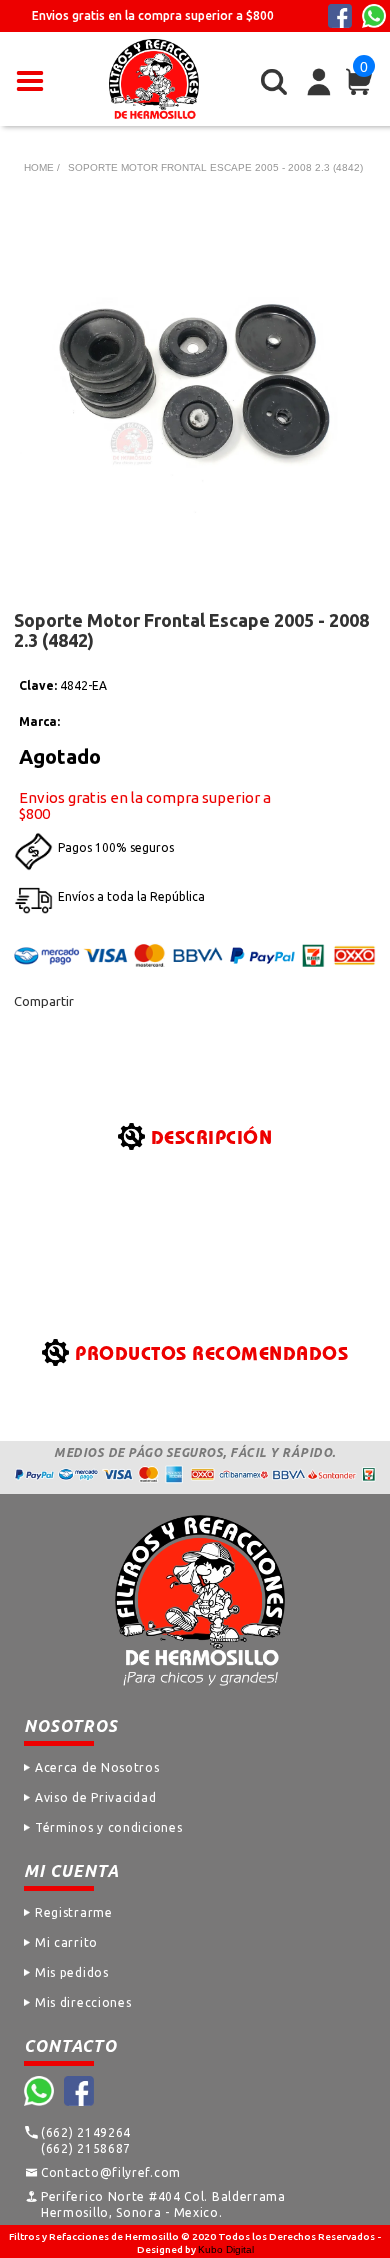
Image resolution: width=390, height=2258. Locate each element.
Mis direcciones (83, 2002)
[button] (30, 79)
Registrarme (74, 1912)
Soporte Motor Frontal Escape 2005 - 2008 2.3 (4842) (215, 167)
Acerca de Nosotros (97, 1767)
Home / (42, 167)
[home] (154, 79)
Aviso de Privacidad (95, 1797)
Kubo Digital (226, 2249)
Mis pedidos (72, 1972)
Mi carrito (66, 1942)
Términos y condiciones (108, 1827)
